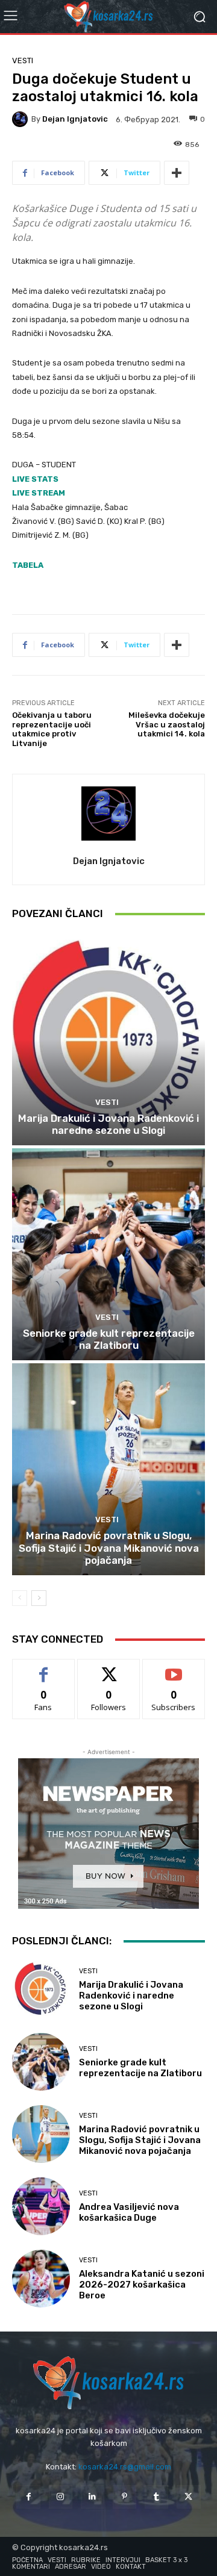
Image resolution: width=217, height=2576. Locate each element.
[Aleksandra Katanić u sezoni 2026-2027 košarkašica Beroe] (41, 2279)
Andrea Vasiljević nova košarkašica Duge (129, 2212)
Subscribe (174, 1668)
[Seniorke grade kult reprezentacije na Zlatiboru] (108, 1254)
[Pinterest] (124, 2497)
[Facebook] (28, 2497)
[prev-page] (20, 1598)
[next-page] (39, 1598)
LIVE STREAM (39, 493)
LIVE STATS (35, 479)
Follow (109, 1668)
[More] (177, 173)
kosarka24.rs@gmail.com (125, 2467)
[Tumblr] (156, 2497)
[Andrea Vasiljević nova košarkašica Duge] (41, 2206)
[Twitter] (188, 2497)
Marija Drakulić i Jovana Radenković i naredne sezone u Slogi (108, 1124)
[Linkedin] (93, 2497)
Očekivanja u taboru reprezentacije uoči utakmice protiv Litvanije (52, 729)
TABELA (28, 565)
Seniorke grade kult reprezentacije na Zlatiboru (109, 1339)
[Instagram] (61, 2497)
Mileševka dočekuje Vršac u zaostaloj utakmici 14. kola (167, 724)
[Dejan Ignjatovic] (22, 119)
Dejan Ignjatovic (75, 119)
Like (44, 1668)
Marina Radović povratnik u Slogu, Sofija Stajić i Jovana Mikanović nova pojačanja (109, 1548)
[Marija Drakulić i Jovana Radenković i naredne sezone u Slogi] (108, 1039)
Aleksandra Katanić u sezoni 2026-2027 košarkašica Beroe (142, 2285)
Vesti (23, 61)
